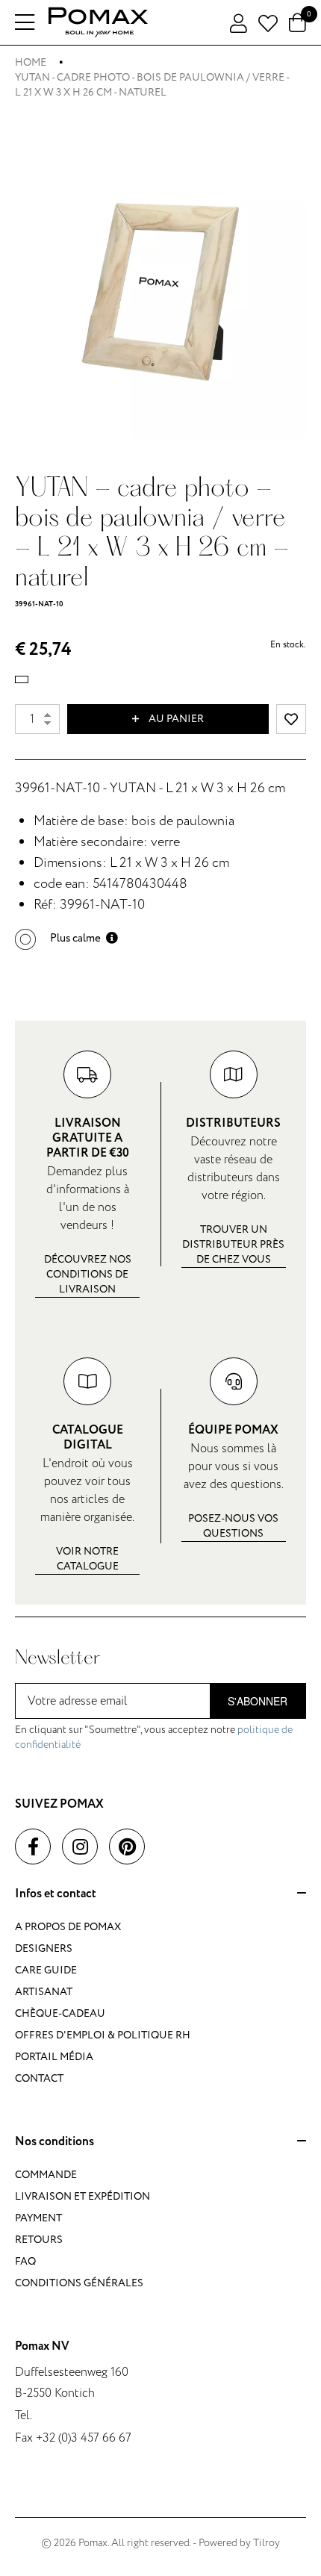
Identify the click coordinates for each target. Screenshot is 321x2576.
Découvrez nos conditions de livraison (88, 1274)
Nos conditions (54, 2142)
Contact (39, 2078)
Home (31, 62)
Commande (46, 2175)
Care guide (46, 1970)
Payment (38, 2218)
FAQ (25, 2261)
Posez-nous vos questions (233, 1526)
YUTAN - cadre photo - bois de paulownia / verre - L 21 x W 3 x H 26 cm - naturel (152, 85)
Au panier (175, 719)
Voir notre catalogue (87, 1559)
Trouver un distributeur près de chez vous (233, 1244)
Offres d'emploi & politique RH (103, 2035)
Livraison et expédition (82, 2196)
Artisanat (44, 1992)
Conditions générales (79, 2283)
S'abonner (258, 1701)
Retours (39, 2240)
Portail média (54, 2057)
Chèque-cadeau (60, 2013)
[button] (66, 938)
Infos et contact (56, 1894)
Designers (44, 1948)
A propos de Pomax (68, 1927)
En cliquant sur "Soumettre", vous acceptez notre (154, 1737)
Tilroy (267, 2543)
